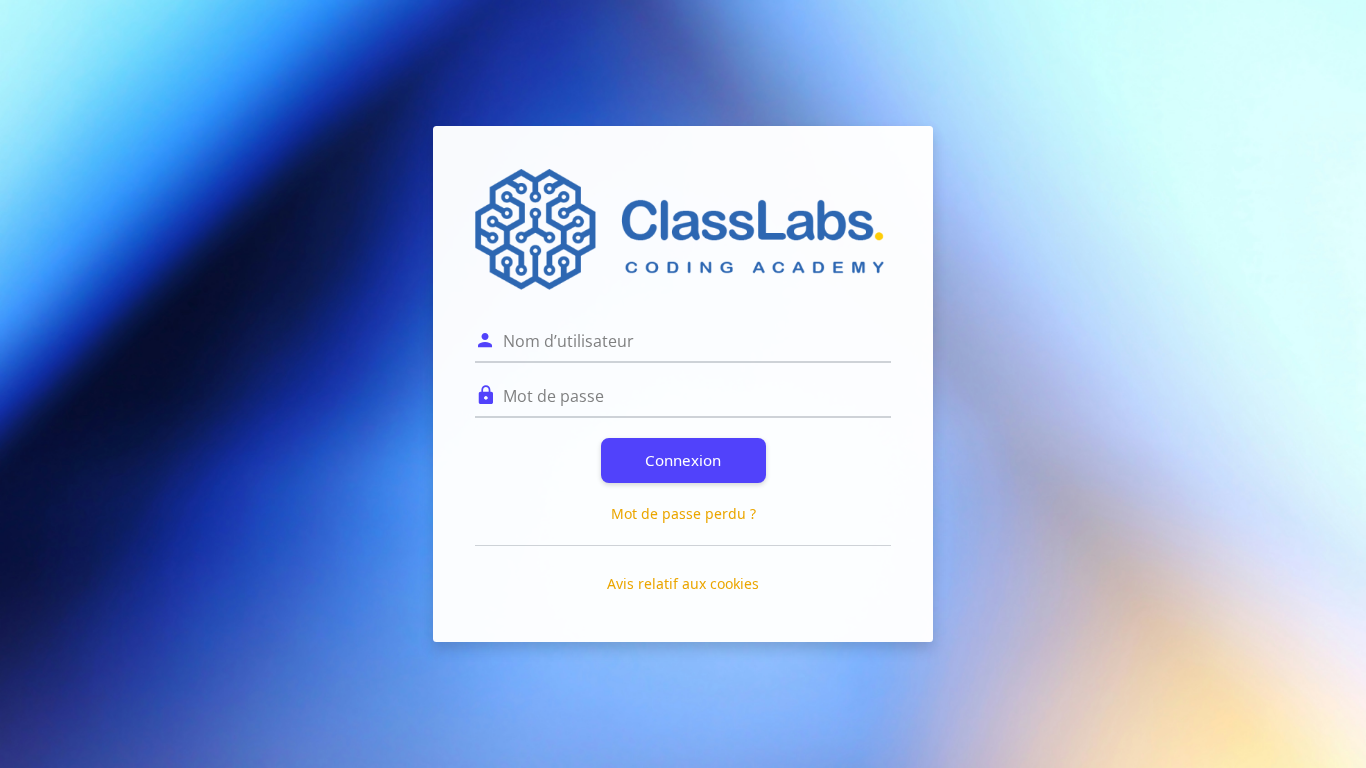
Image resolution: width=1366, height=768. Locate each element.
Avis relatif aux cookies (683, 583)
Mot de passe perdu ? (683, 513)
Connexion (683, 460)
